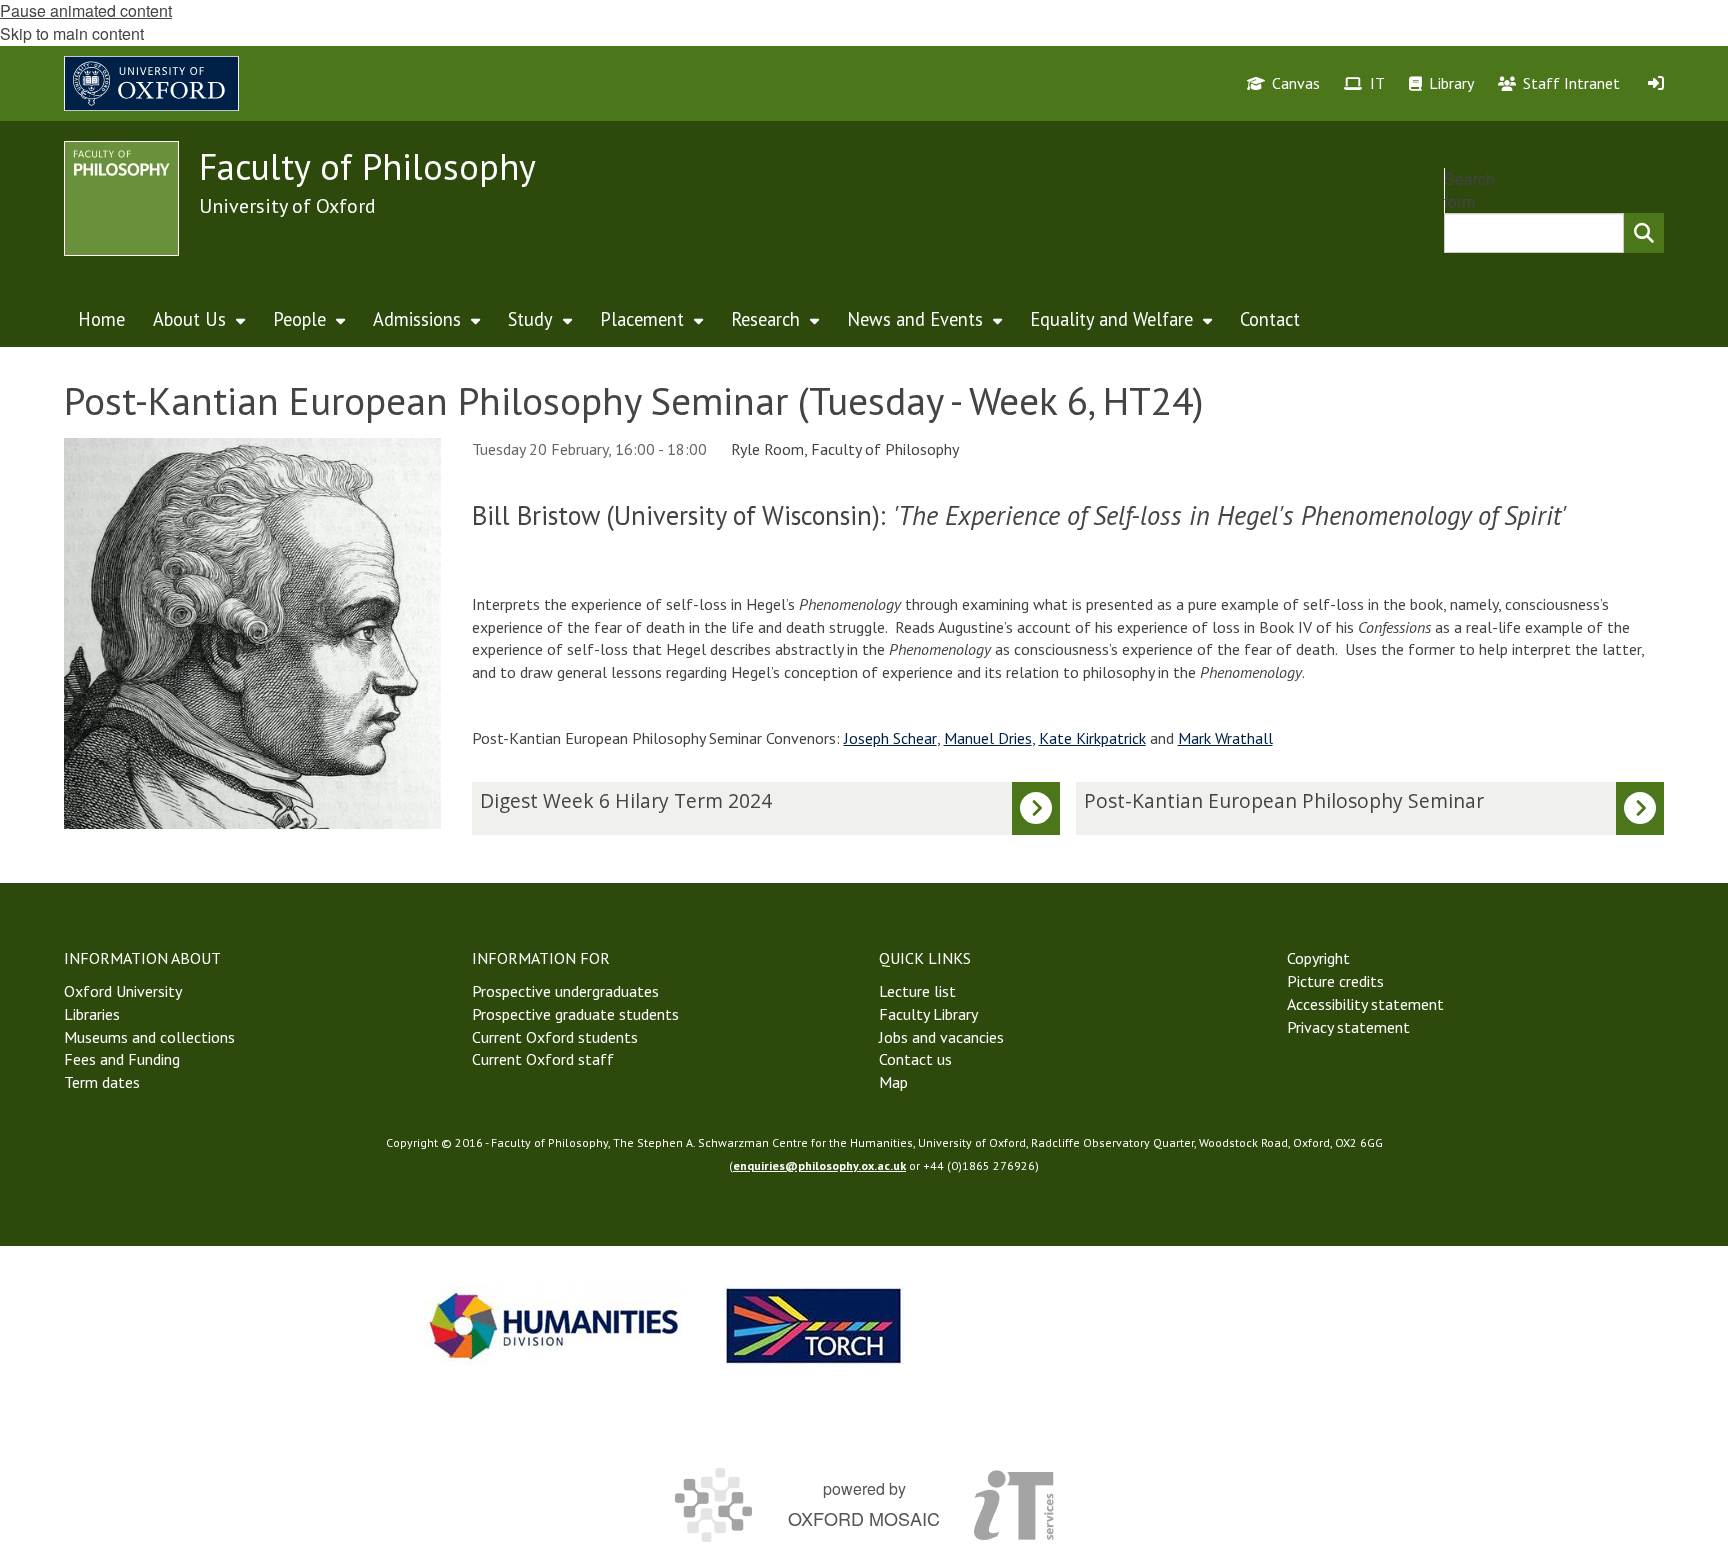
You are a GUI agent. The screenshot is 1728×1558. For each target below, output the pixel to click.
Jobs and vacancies (941, 1037)
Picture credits (1335, 981)
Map (893, 1082)
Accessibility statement (1365, 1004)
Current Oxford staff (543, 1059)
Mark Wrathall (1225, 738)
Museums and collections (149, 1037)
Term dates (102, 1082)
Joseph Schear (890, 738)
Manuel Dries (988, 738)
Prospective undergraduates (565, 991)
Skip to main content (72, 33)
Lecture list (917, 991)
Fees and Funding (122, 1059)
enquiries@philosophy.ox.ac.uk (819, 1165)
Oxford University (123, 991)
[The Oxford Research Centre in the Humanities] (814, 1325)
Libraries (92, 1014)
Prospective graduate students (575, 1014)
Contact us (915, 1059)
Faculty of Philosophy (367, 166)
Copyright (1318, 958)
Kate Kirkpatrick (1092, 738)
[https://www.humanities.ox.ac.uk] (554, 1325)
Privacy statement (1348, 1027)
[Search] (1644, 233)
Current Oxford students (555, 1037)
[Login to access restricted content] (1656, 83)
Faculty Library (928, 1014)
